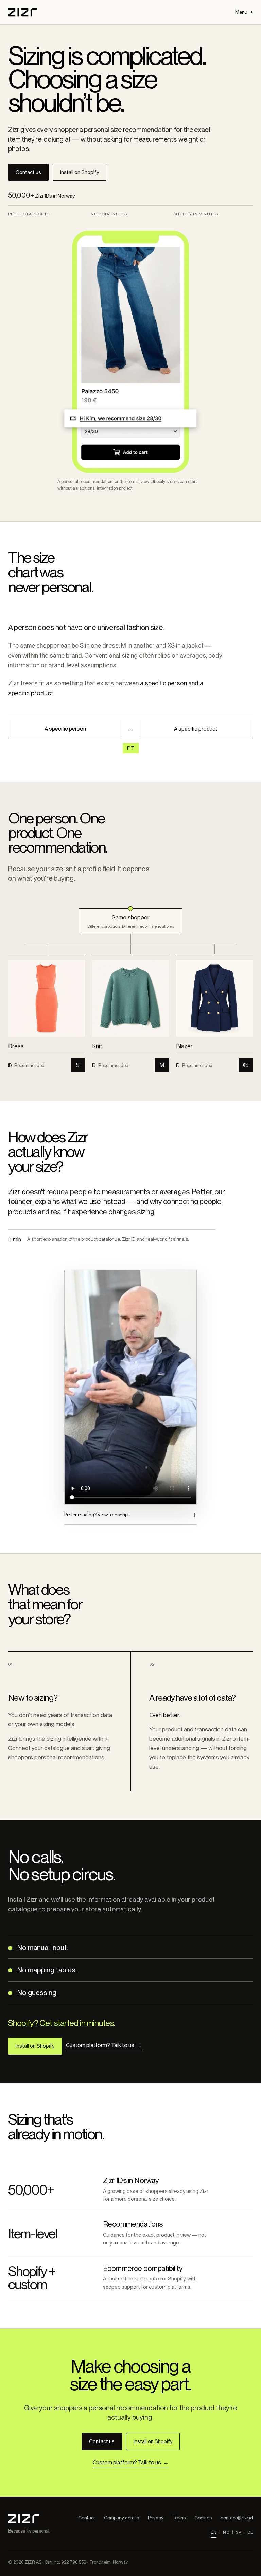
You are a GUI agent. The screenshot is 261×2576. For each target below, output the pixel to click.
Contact (87, 2518)
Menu (241, 12)
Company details (121, 2518)
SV (238, 2532)
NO (226, 2532)
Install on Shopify (80, 172)
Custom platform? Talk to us (104, 2045)
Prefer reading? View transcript (97, 1515)
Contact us (28, 172)
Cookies (203, 2518)
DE (250, 2532)
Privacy (156, 2518)
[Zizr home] (22, 12)
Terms (179, 2518)
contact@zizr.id (237, 2518)
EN (214, 2532)
